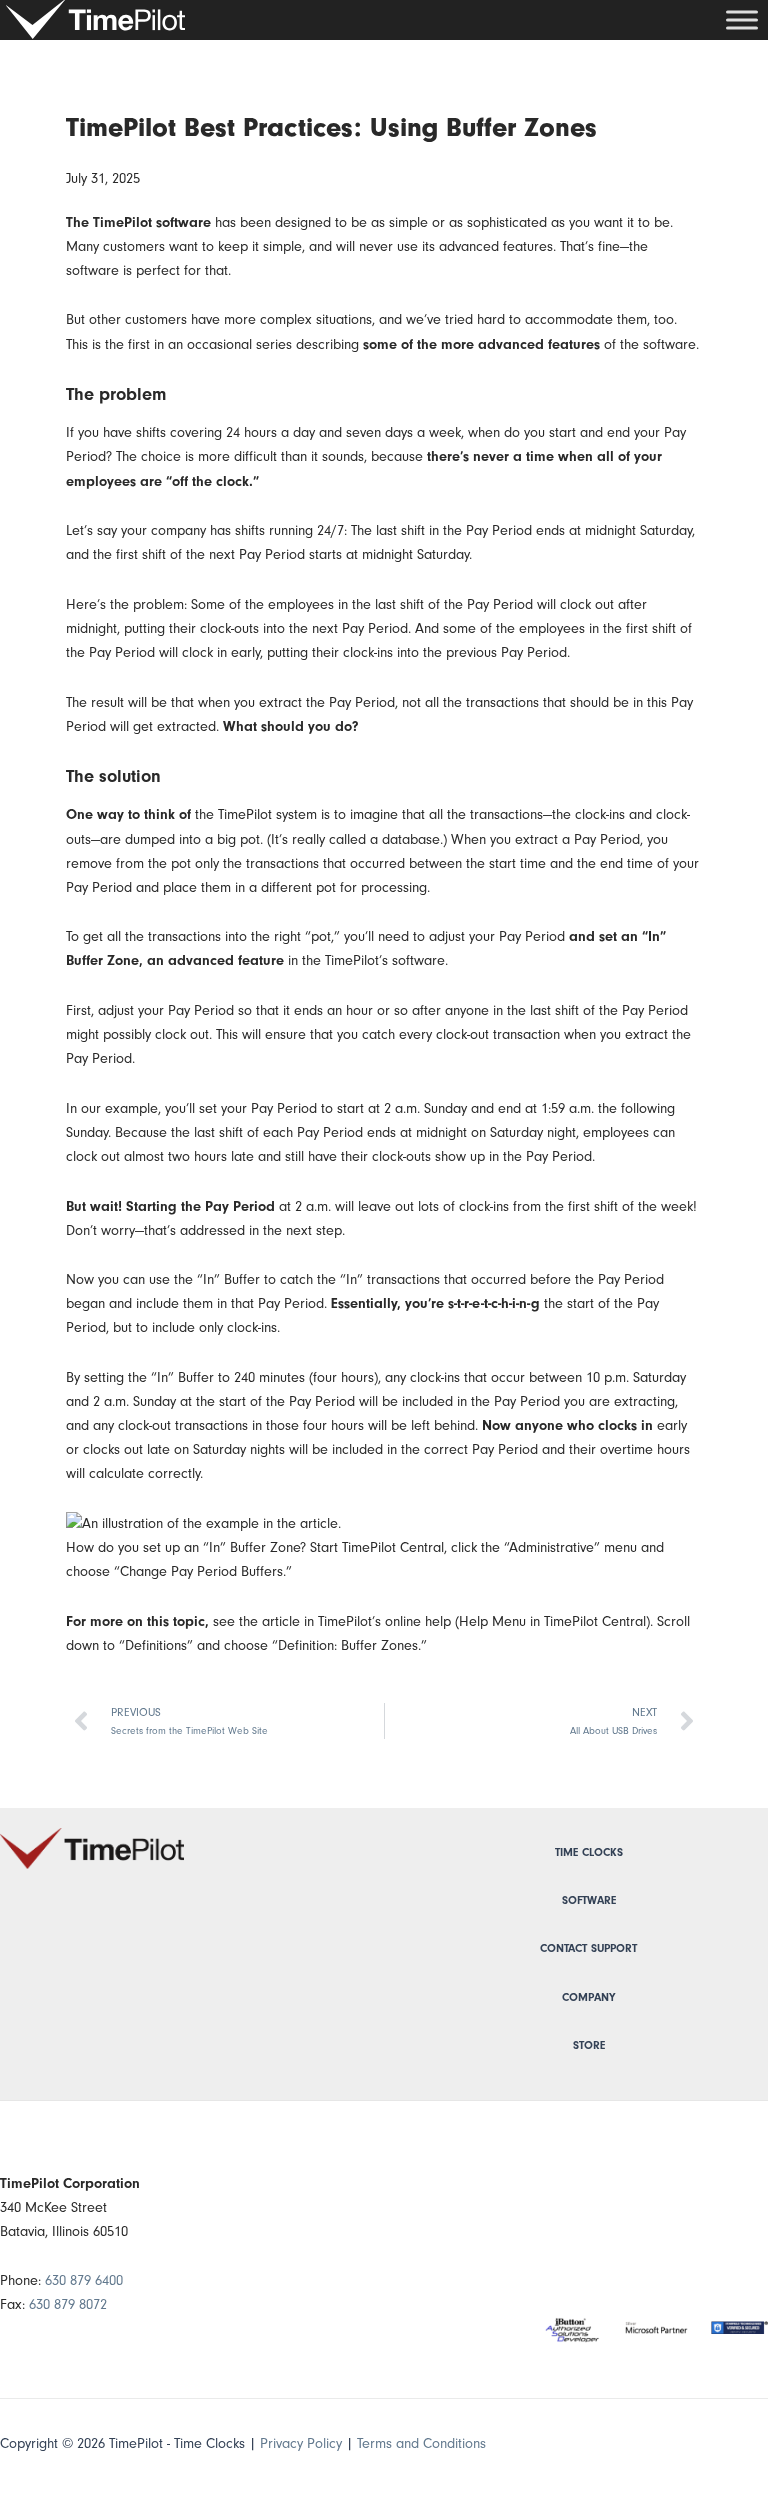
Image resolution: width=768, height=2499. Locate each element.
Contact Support (588, 1948)
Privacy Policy (301, 2443)
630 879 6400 (84, 2280)
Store (589, 2045)
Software (589, 1900)
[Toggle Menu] (742, 19)
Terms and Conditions (421, 2443)
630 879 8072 (68, 2304)
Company (589, 1997)
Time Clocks (589, 1852)
